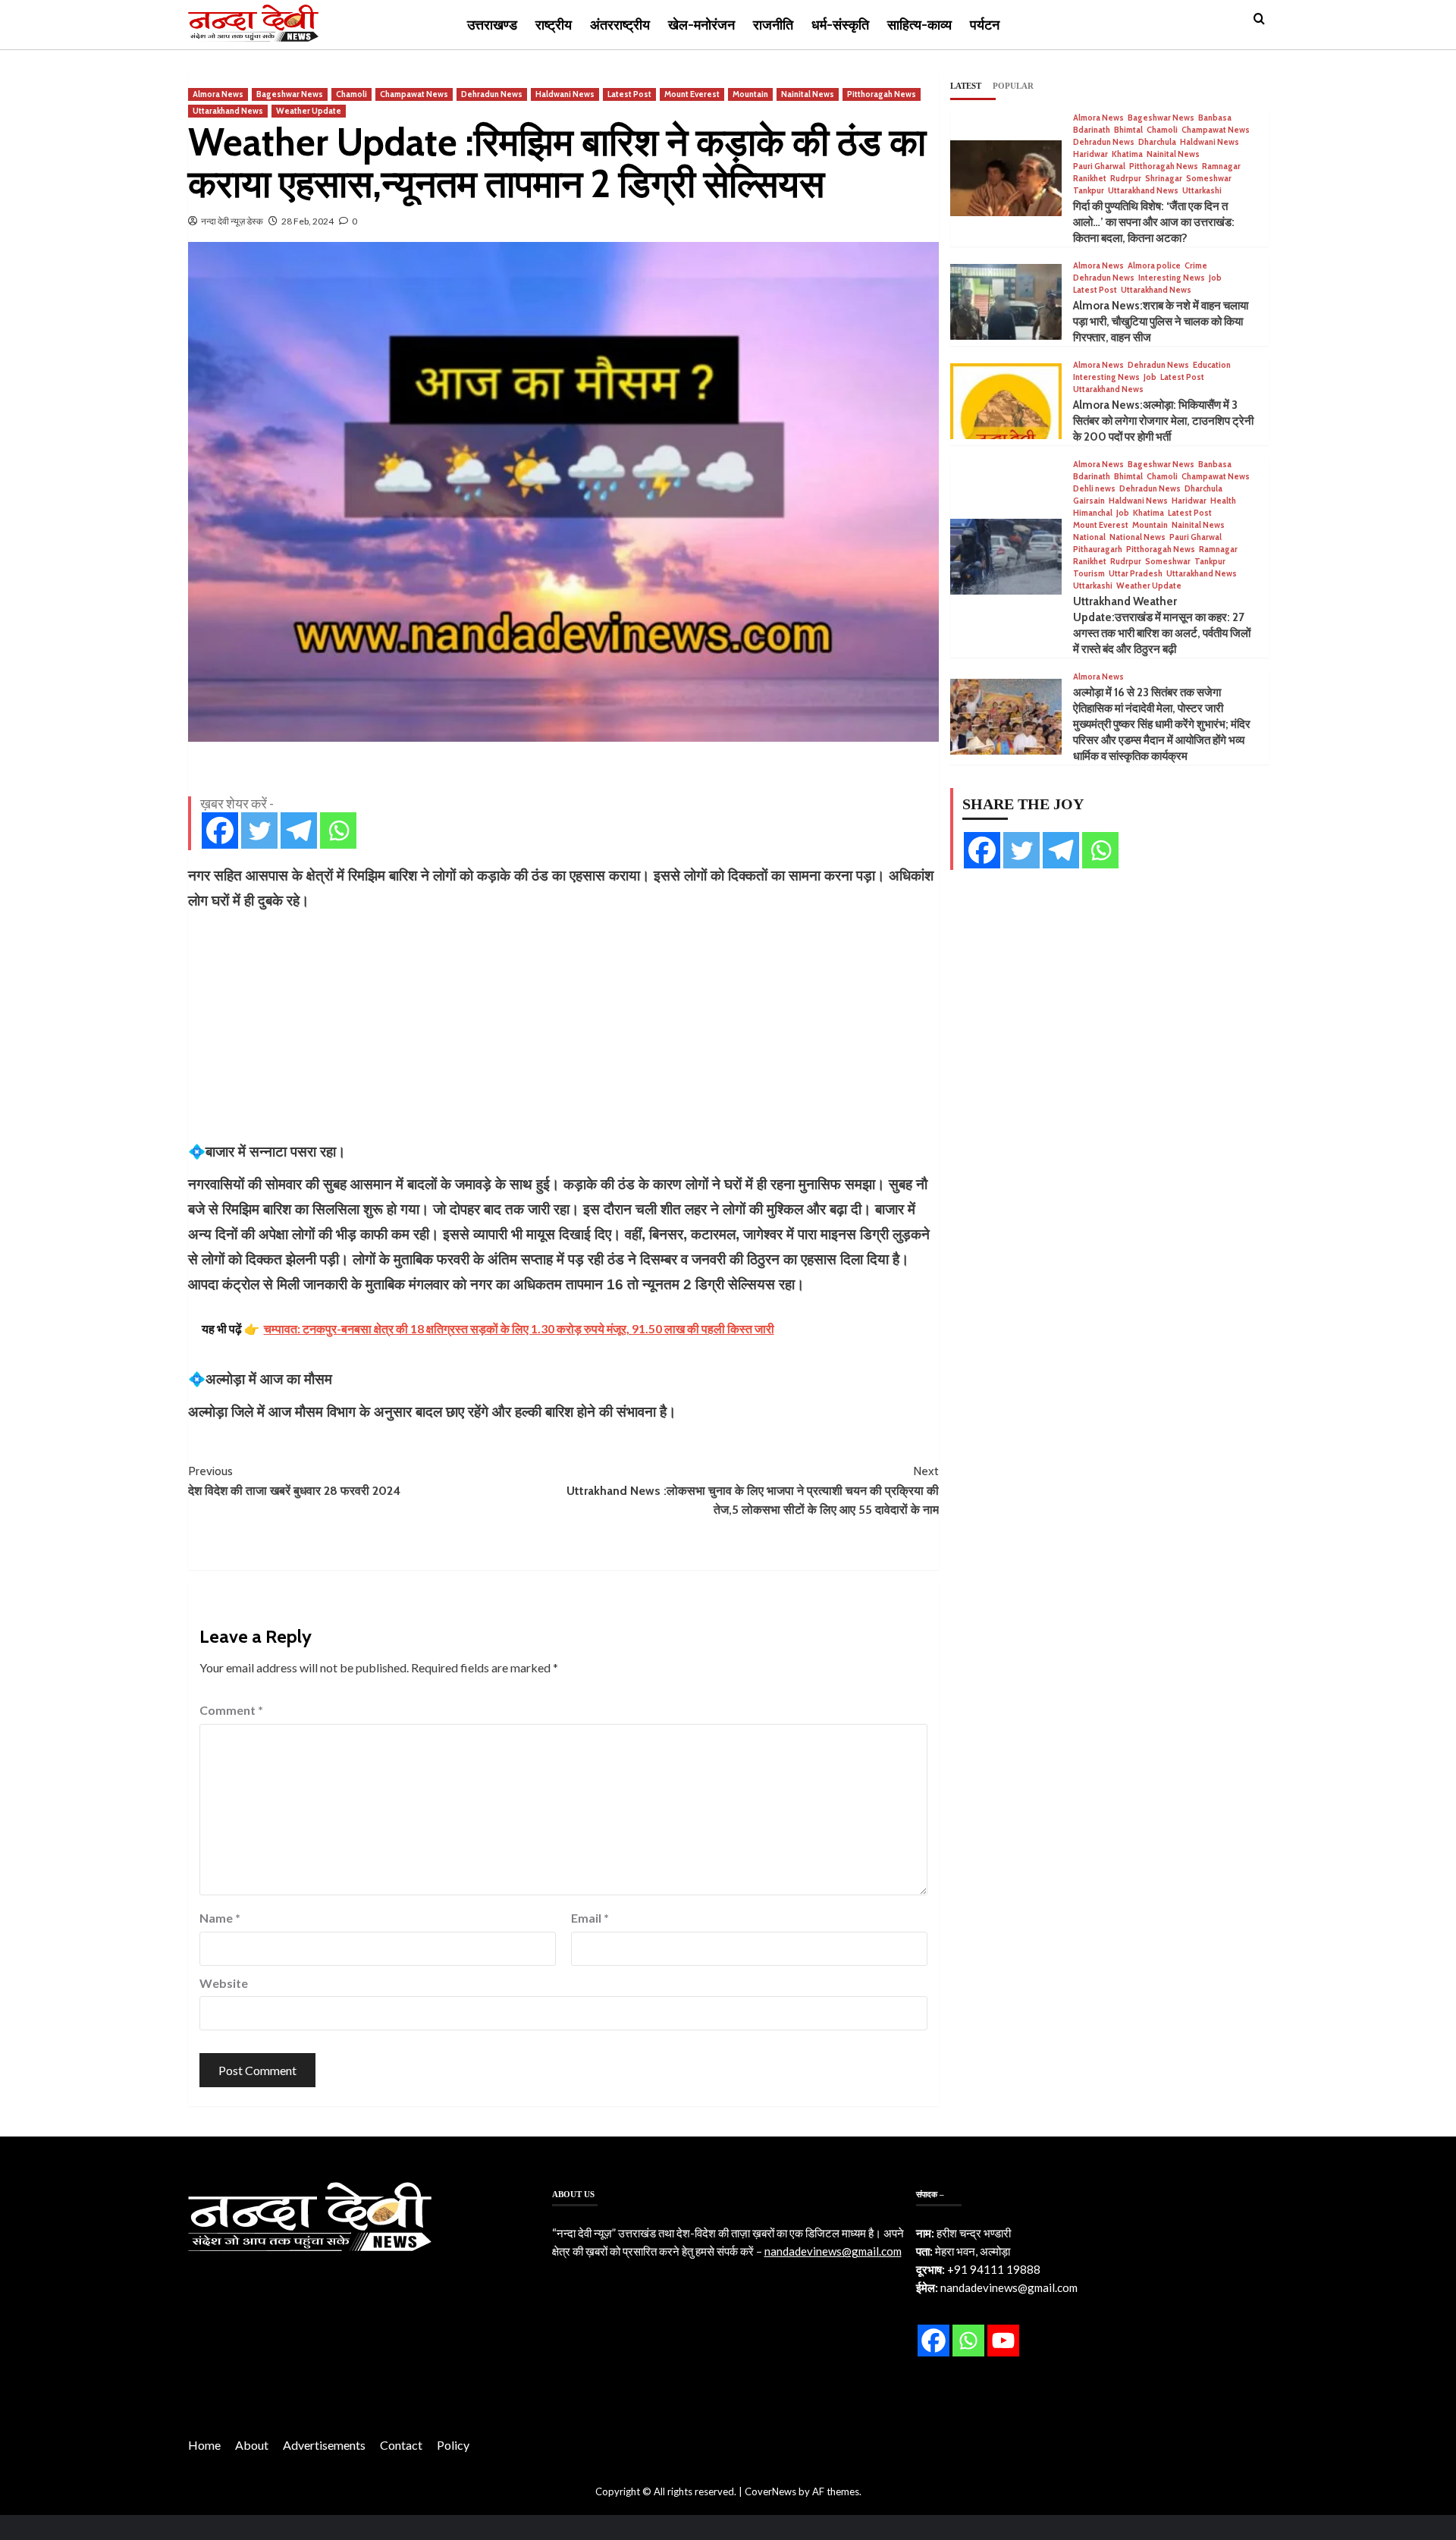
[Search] (1259, 19)
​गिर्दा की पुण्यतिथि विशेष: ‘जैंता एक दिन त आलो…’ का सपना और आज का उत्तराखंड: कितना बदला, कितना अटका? (1154, 222)
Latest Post (629, 94)
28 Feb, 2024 (308, 221)
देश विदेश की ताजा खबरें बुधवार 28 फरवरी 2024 (294, 1481)
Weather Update (309, 111)
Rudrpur (1126, 179)
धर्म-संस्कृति (840, 25)
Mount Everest (692, 94)
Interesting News (1172, 278)
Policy (453, 2445)
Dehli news (1094, 489)
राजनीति (773, 25)
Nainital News (808, 94)
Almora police (1154, 266)
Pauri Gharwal (1099, 166)
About (252, 2445)
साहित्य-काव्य (919, 25)
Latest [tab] (966, 86)
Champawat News (414, 94)
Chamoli (351, 94)
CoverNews (770, 2491)
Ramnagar (1221, 166)
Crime (1196, 266)
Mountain (750, 94)
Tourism (1089, 574)
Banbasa (1215, 118)
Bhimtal (1128, 130)
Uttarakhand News (228, 111)
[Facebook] (220, 830)
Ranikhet (1090, 179)
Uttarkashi (1202, 191)
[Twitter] (259, 830)
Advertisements (324, 2445)
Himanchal (1093, 513)
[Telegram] (299, 830)
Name (220, 1918)
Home (204, 2445)
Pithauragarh (1098, 549)
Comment (231, 1710)
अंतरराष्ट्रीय (620, 25)
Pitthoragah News (882, 94)
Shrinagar (1164, 179)
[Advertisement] (563, 1026)
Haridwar (1090, 154)
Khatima (1127, 154)
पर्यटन (985, 25)
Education (1212, 365)
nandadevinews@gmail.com (833, 2251)
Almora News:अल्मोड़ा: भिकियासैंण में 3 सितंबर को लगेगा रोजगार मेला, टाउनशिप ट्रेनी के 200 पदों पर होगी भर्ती (1163, 421)
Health (1223, 501)
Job (1215, 278)
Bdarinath (1092, 130)
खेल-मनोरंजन (701, 25)
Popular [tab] (1013, 86)
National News (1137, 537)
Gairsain (1089, 501)
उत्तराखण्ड (492, 25)
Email (590, 1918)
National (1089, 537)
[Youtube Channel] (1003, 2341)
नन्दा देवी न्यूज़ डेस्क (232, 221)
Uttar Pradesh (1136, 574)
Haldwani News (565, 94)
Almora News (218, 94)
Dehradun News (492, 94)
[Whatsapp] (338, 830)
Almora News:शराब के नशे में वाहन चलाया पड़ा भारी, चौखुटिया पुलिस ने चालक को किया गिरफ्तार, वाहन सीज (1161, 322)
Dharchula (1157, 142)
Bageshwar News (290, 94)
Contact (401, 2445)
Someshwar (1209, 179)
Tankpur (1089, 191)
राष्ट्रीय (554, 25)
